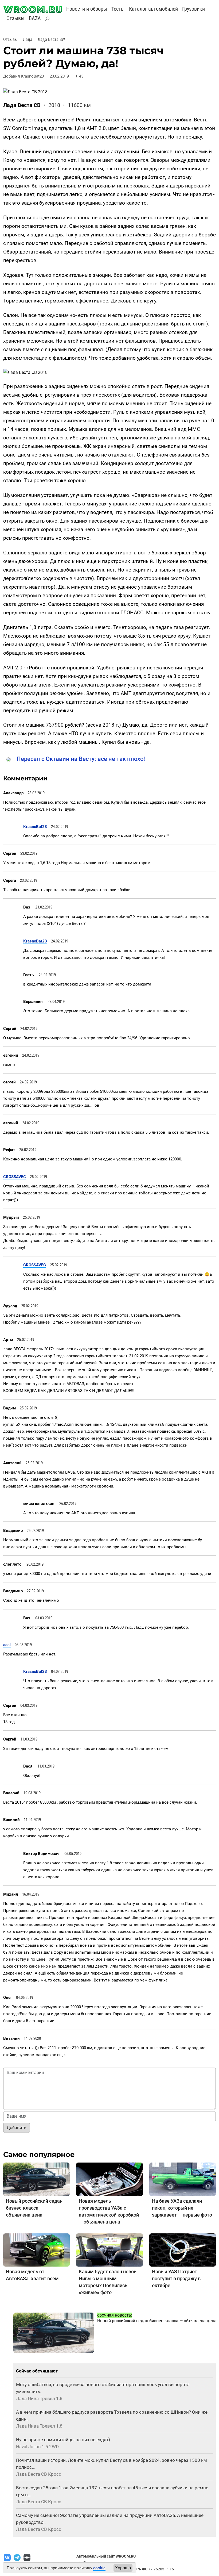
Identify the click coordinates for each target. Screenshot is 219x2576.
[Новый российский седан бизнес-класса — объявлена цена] (36, 2179)
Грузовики (193, 9)
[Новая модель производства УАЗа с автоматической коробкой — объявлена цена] (109, 2179)
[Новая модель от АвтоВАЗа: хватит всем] (36, 2250)
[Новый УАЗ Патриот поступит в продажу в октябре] (183, 2250)
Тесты (118, 9)
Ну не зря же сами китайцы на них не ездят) (63, 2440)
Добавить (17, 2128)
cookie (99, 2568)
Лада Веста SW (51, 39)
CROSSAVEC (15, 1177)
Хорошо (123, 2568)
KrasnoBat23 (35, 827)
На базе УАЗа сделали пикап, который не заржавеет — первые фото (182, 2208)
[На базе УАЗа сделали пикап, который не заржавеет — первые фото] (183, 2179)
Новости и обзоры (87, 9)
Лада (28, 39)
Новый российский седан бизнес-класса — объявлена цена (34, 2208)
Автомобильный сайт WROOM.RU (106, 2556)
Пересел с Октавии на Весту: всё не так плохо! (81, 759)
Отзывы (15, 18)
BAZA (35, 18)
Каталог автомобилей (153, 9)
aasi (7, 1645)
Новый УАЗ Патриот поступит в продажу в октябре (176, 2278)
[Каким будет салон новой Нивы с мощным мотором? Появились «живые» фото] (109, 2250)
